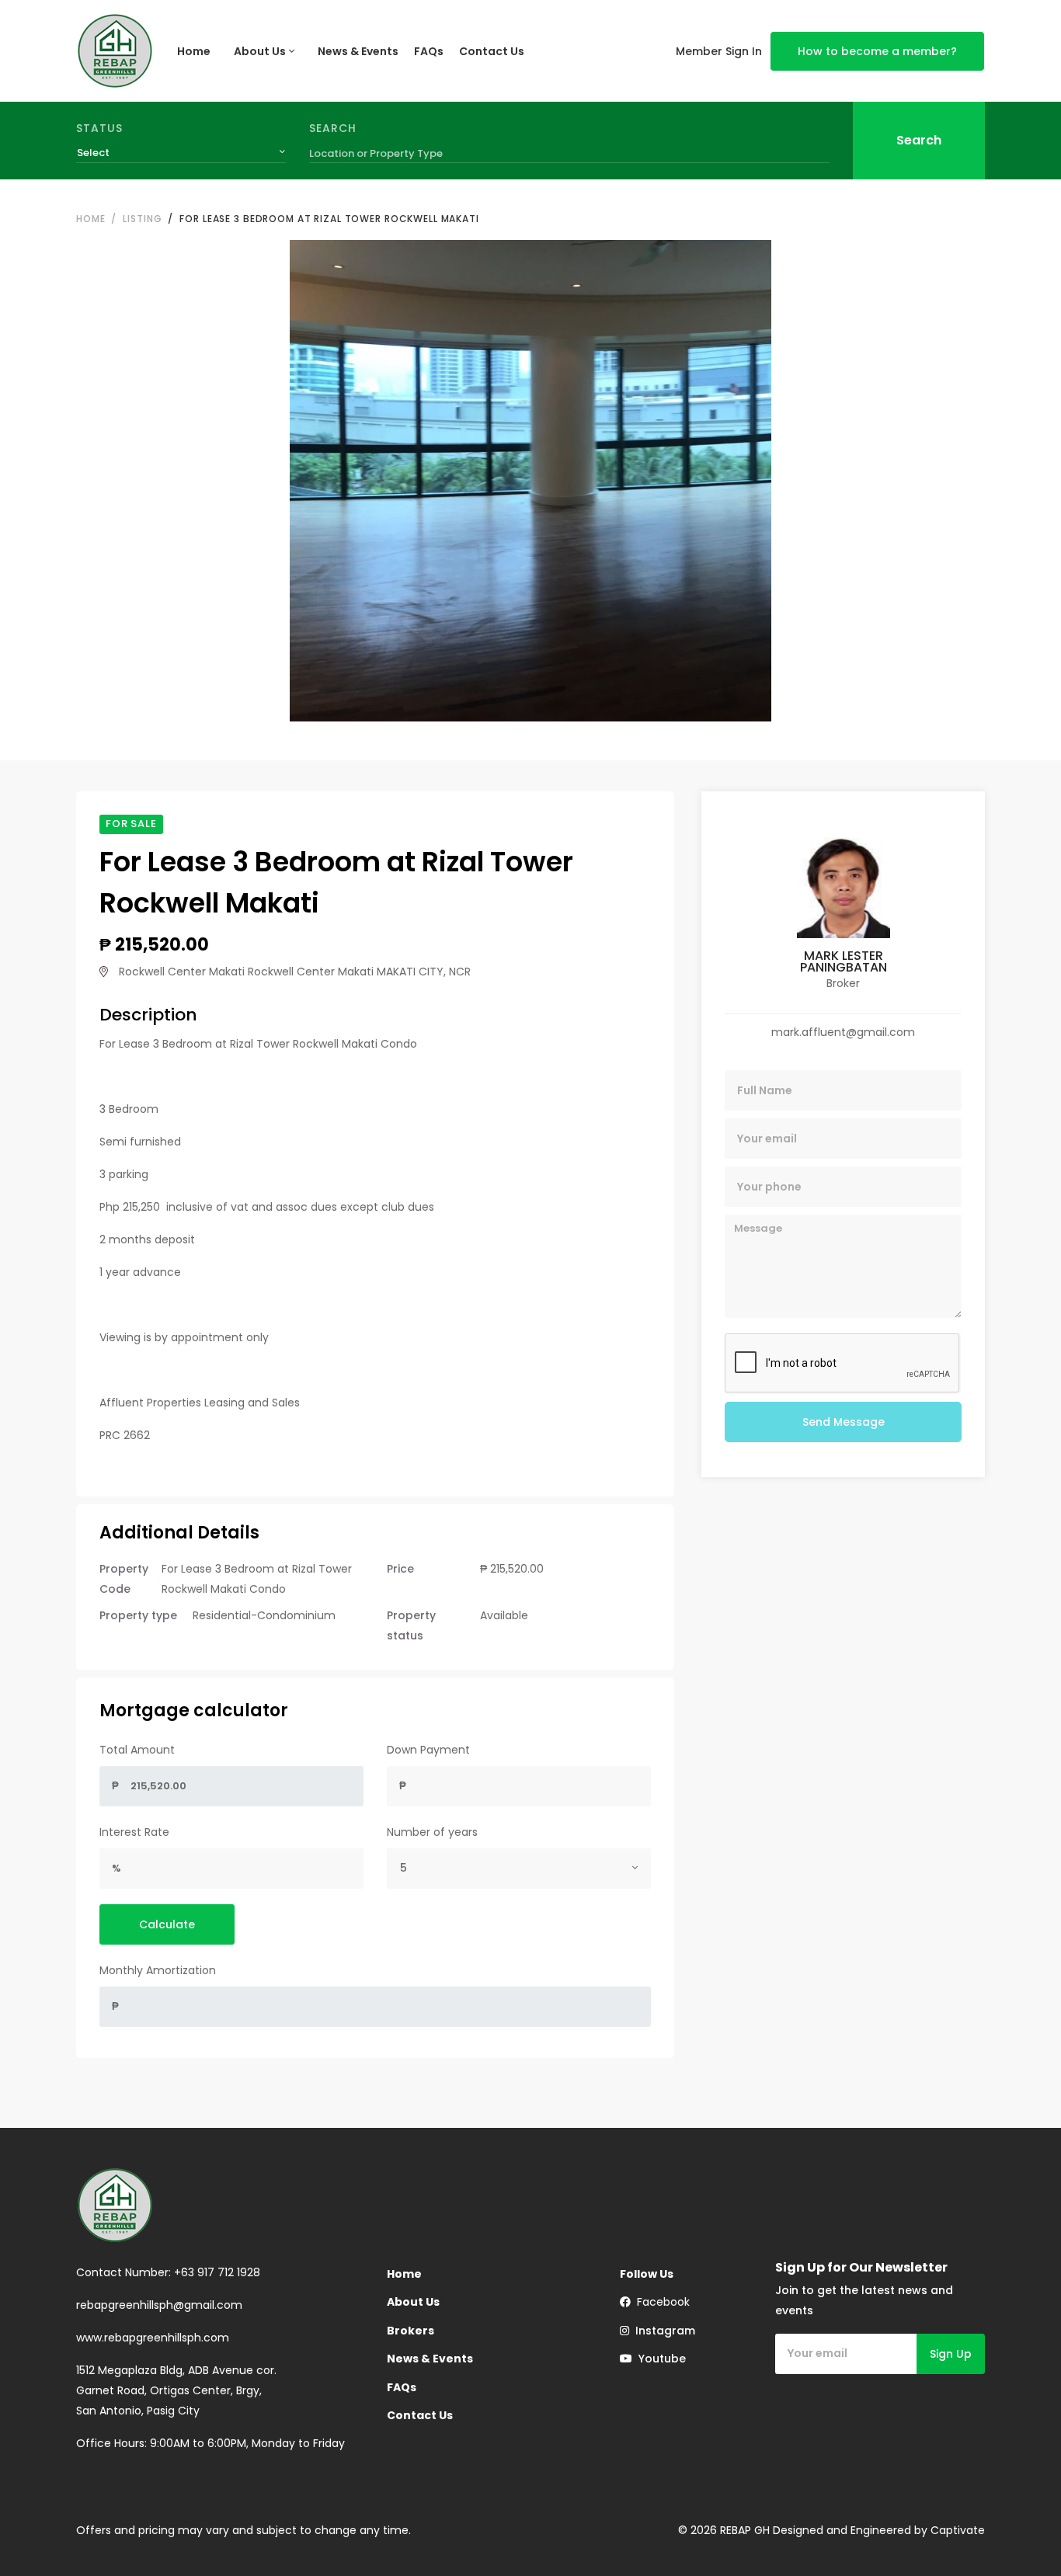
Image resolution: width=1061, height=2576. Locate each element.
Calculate (167, 1924)
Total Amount (137, 1750)
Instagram (662, 2331)
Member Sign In (719, 51)
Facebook (660, 2302)
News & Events (358, 51)
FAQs (429, 51)
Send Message (844, 1422)
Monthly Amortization (158, 1970)
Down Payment (428, 1750)
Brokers (410, 2331)
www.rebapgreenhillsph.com (153, 2338)
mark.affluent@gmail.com (843, 1032)
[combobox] (181, 153)
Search (333, 128)
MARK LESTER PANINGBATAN (844, 961)
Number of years (432, 1832)
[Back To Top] (1018, 2533)
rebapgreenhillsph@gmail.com (159, 2305)
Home (194, 51)
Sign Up (951, 2354)
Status (99, 128)
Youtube (659, 2359)
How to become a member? (877, 51)
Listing (142, 219)
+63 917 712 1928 (217, 2272)
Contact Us (492, 51)
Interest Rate (134, 1832)
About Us (260, 51)
